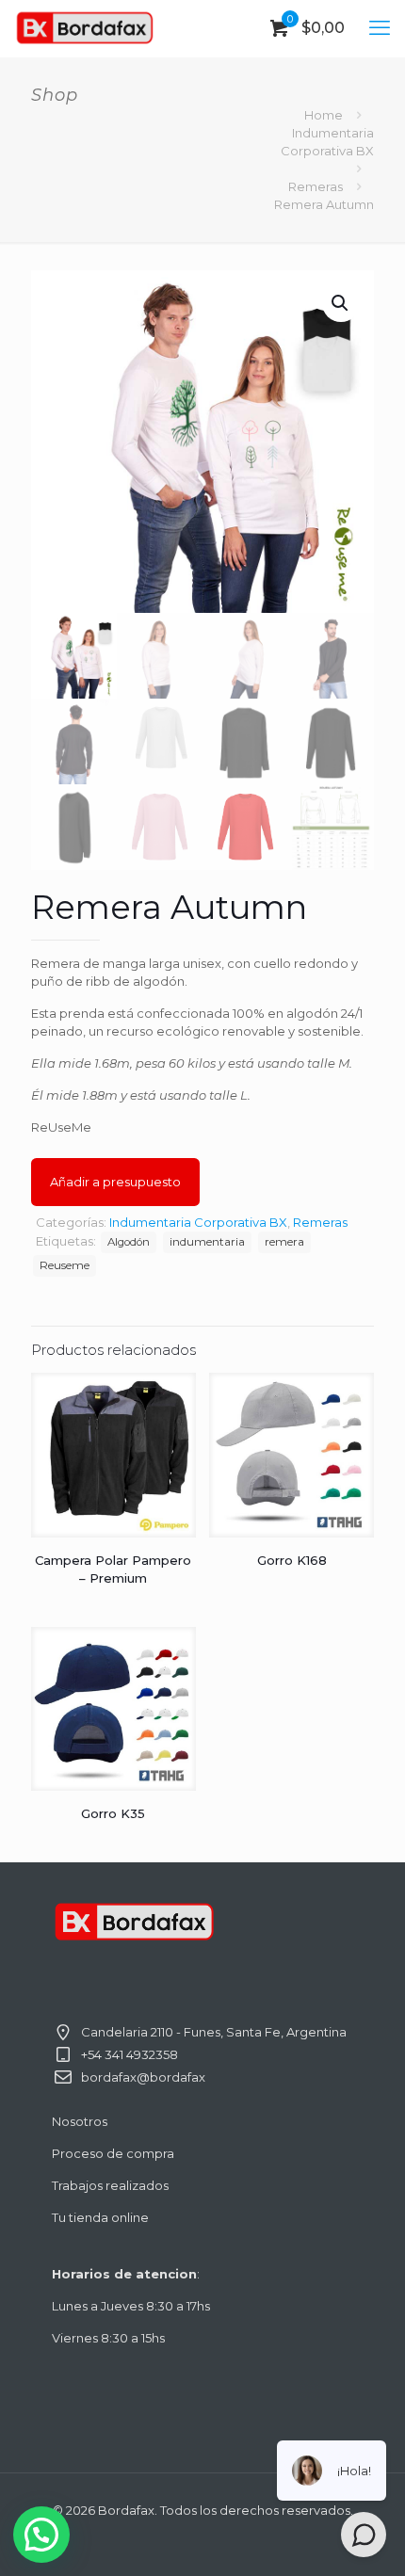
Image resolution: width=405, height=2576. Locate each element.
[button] (341, 303)
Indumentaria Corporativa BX (198, 1222)
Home (324, 115)
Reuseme (65, 1265)
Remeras (316, 186)
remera (284, 1242)
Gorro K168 (292, 1560)
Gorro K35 (113, 1813)
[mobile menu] (380, 28)
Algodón (129, 1242)
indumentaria (207, 1242)
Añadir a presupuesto (115, 1182)
